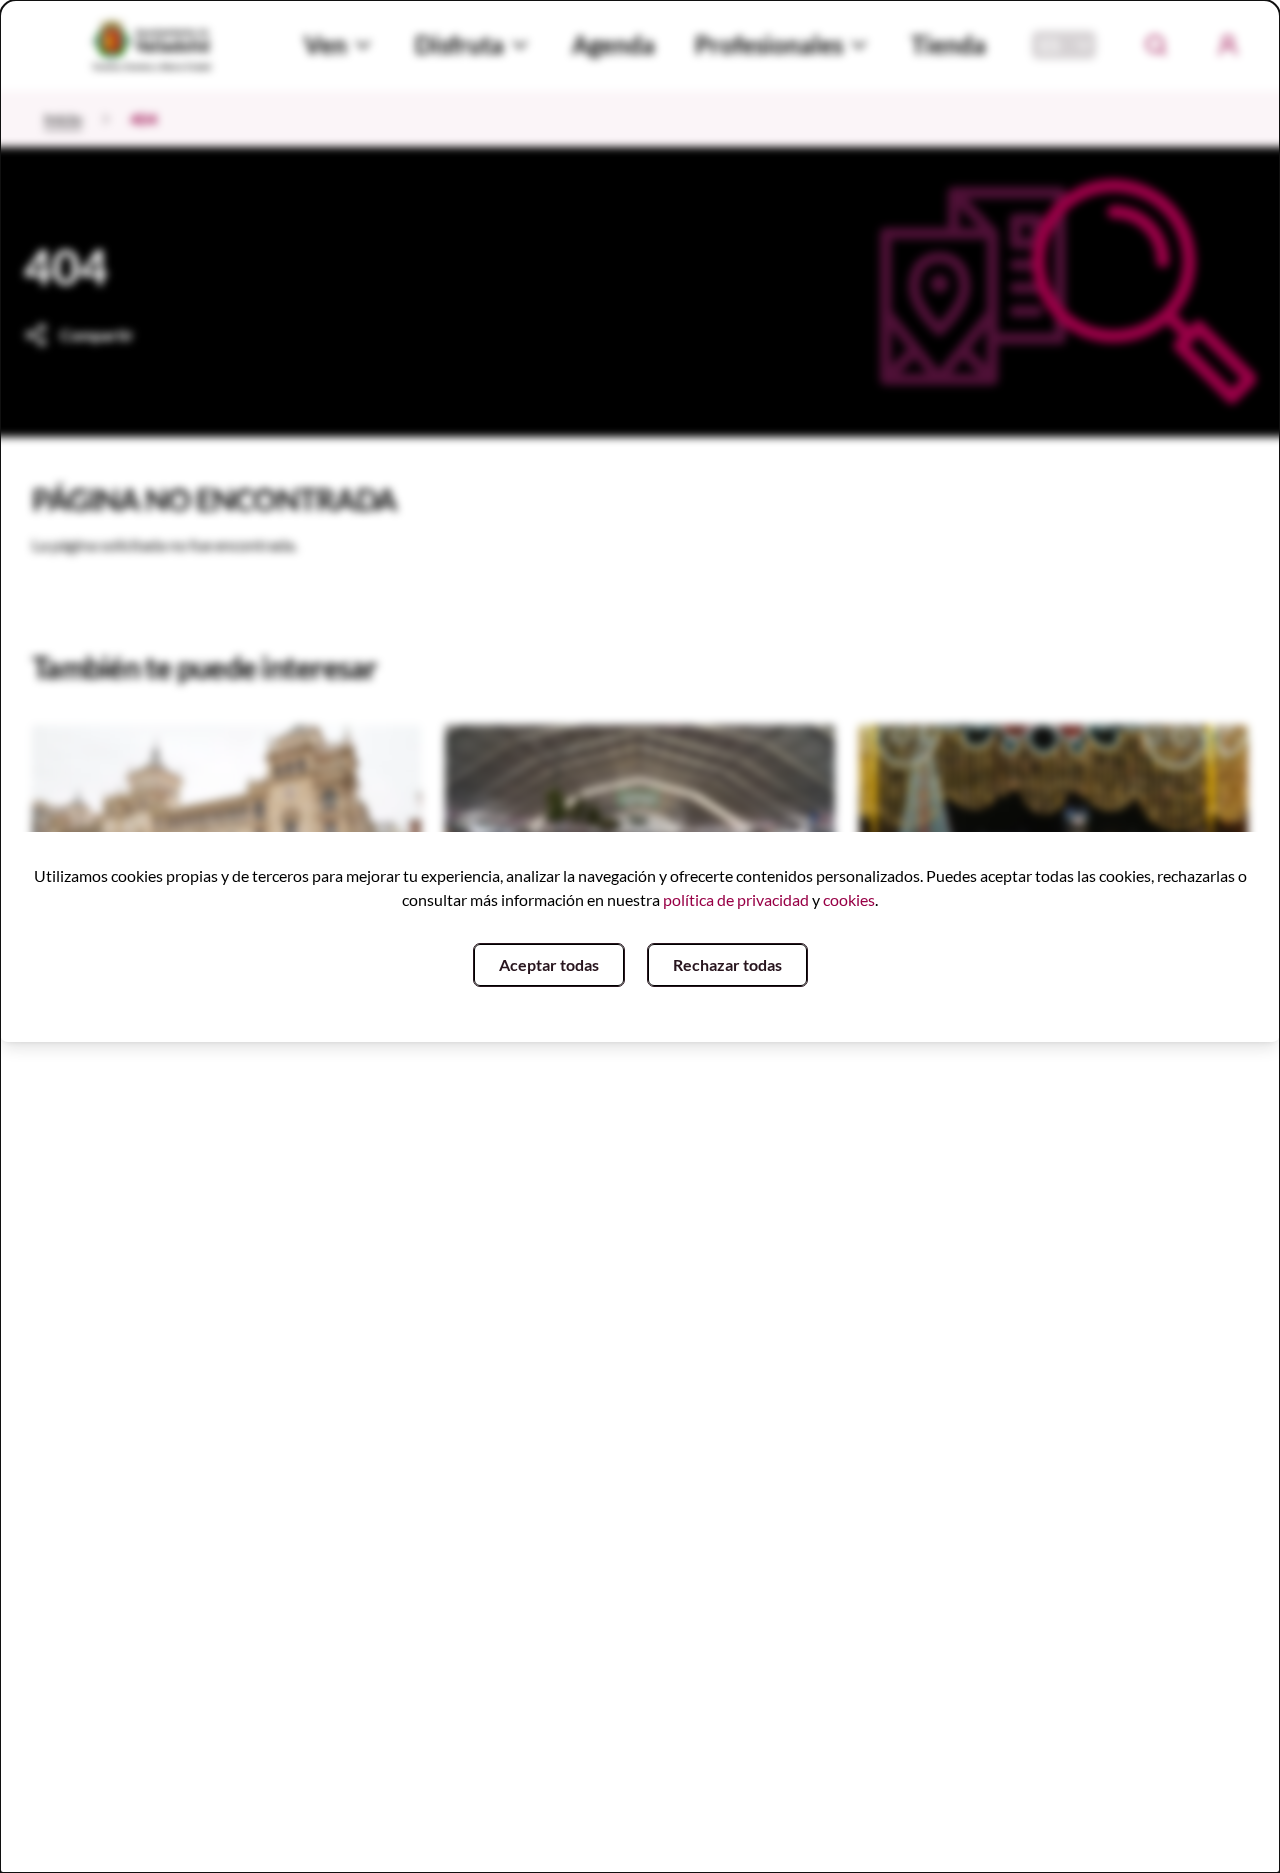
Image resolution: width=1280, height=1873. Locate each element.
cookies (849, 899)
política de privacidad (736, 899)
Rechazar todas (727, 964)
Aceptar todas (549, 964)
